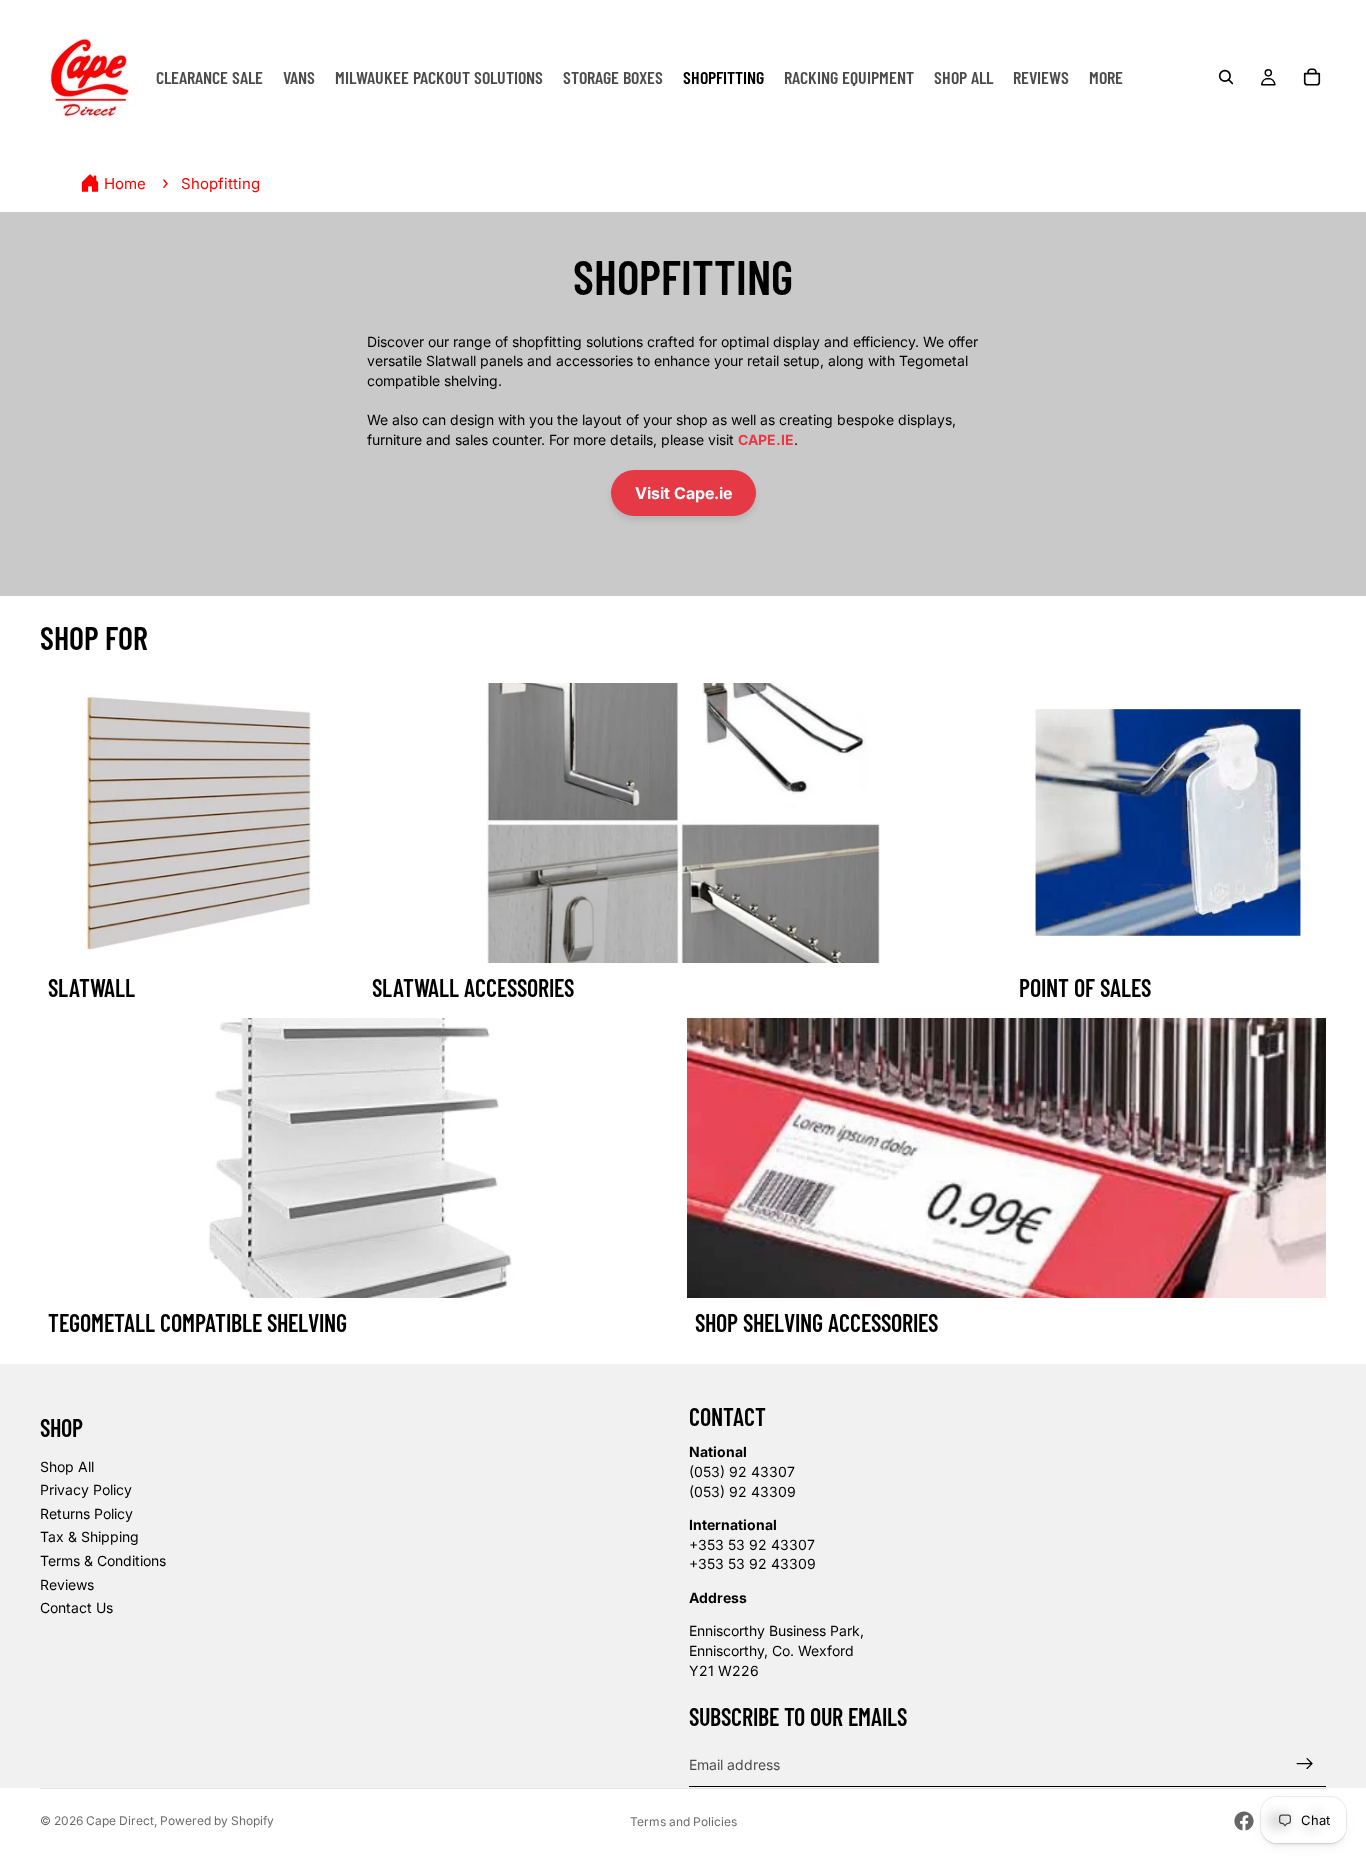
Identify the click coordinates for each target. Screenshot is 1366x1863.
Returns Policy (86, 1513)
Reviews (67, 1584)
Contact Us (76, 1607)
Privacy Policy (86, 1489)
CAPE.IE (766, 439)
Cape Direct (120, 1820)
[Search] (1226, 77)
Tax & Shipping (89, 1536)
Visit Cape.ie (683, 493)
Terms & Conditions (103, 1560)
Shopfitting (220, 183)
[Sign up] (1305, 1764)
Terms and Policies (683, 1821)
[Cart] (1312, 77)
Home (125, 183)
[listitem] (1106, 77)
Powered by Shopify (217, 1820)
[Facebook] (1244, 1821)
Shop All (67, 1466)
